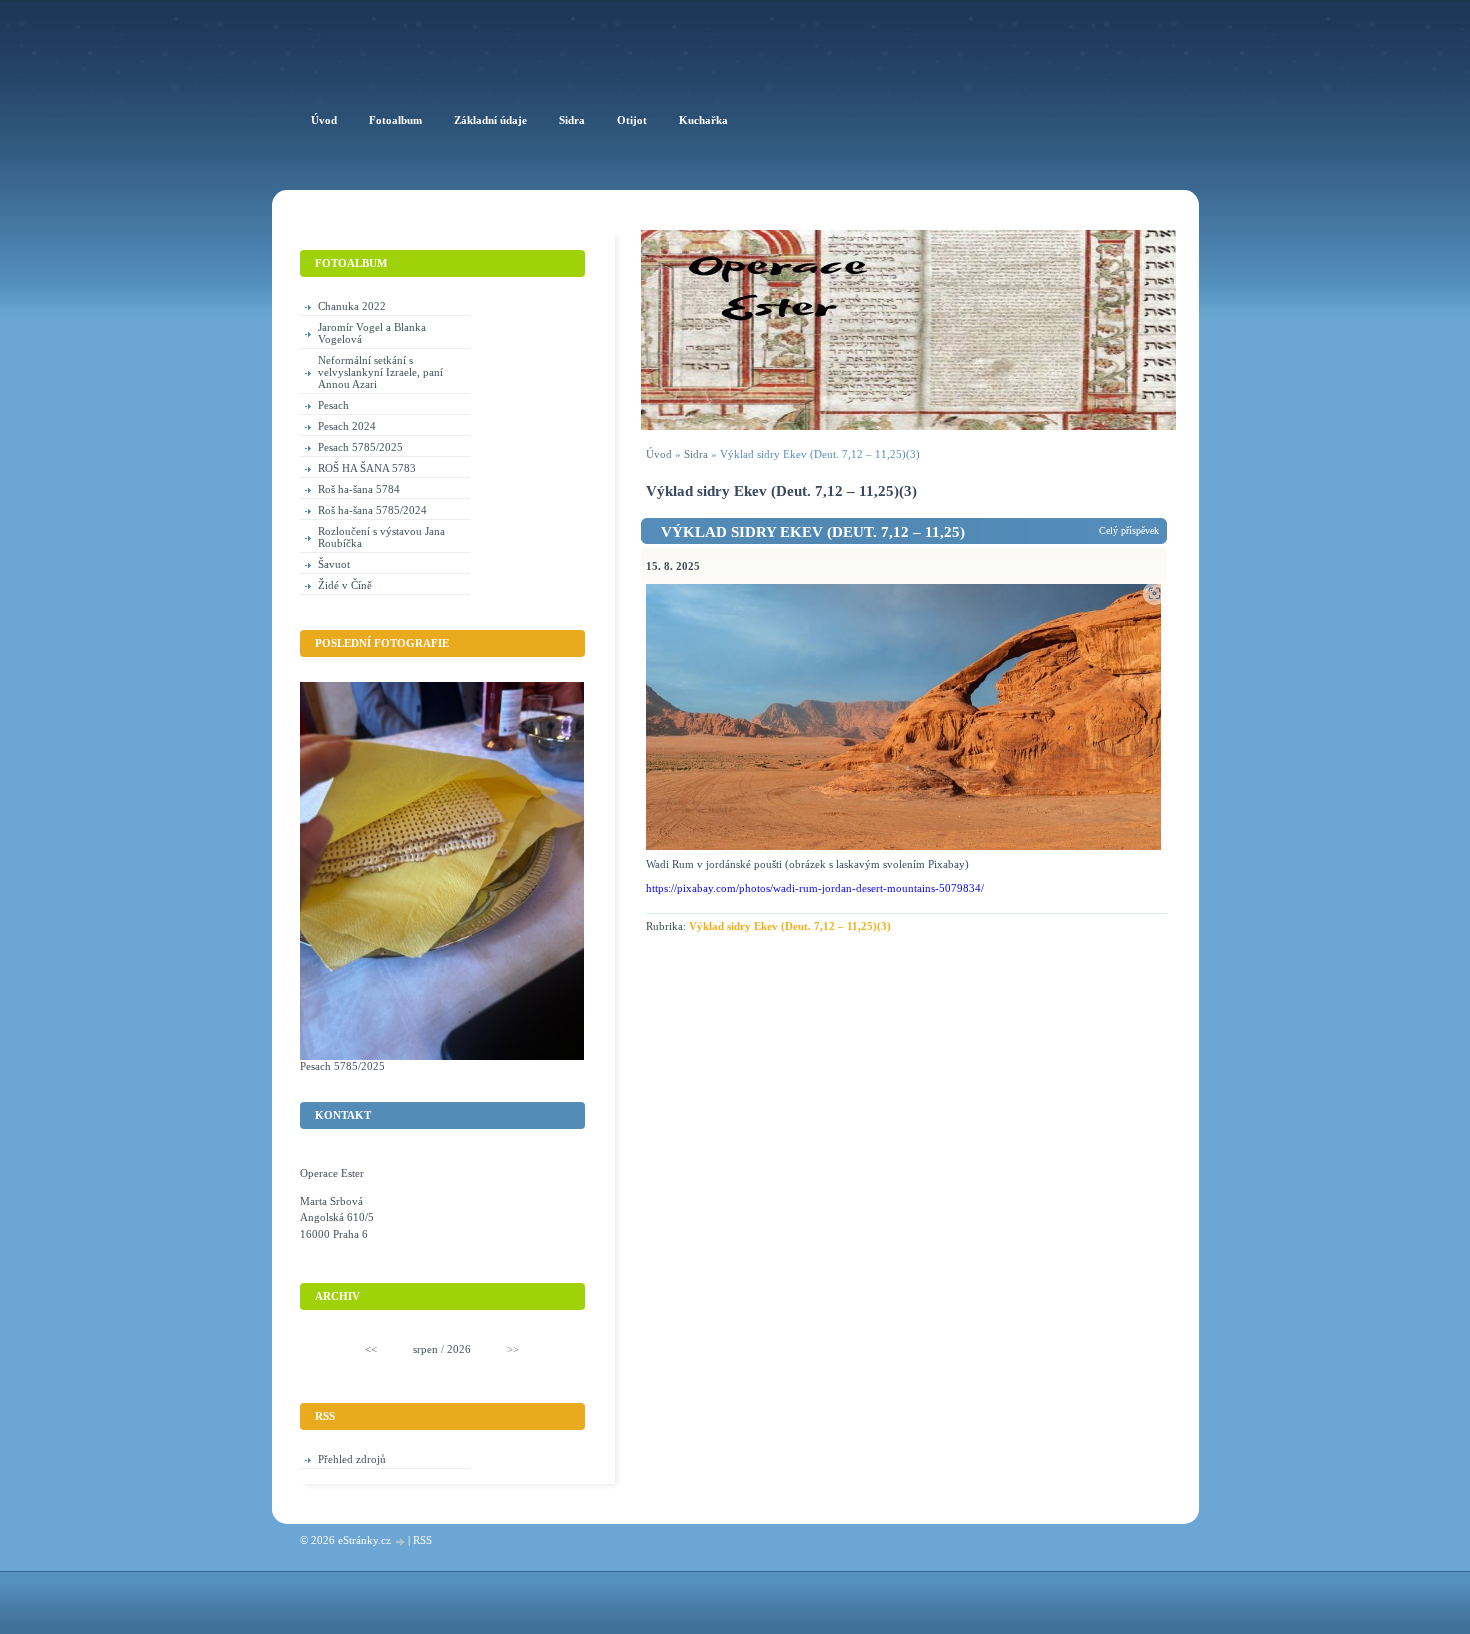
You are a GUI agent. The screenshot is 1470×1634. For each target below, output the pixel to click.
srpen (425, 1349)
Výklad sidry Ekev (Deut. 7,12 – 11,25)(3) (790, 926)
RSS (422, 1540)
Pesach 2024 (347, 426)
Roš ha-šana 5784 (359, 489)
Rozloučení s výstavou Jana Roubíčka (381, 537)
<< (371, 1349)
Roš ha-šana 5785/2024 (372, 510)
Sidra (696, 454)
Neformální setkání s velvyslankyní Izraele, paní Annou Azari (380, 372)
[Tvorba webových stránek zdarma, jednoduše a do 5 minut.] (401, 1541)
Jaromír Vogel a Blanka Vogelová (372, 333)
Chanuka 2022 (352, 306)
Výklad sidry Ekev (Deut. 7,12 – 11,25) (813, 532)
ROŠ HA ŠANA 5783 (367, 468)
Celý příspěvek (1129, 530)
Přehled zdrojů (352, 1459)
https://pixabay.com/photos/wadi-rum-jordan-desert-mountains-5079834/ (815, 888)
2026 (459, 1349)
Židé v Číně (345, 585)
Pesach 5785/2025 (360, 447)
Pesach (333, 405)
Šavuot (334, 564)
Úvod (659, 454)
